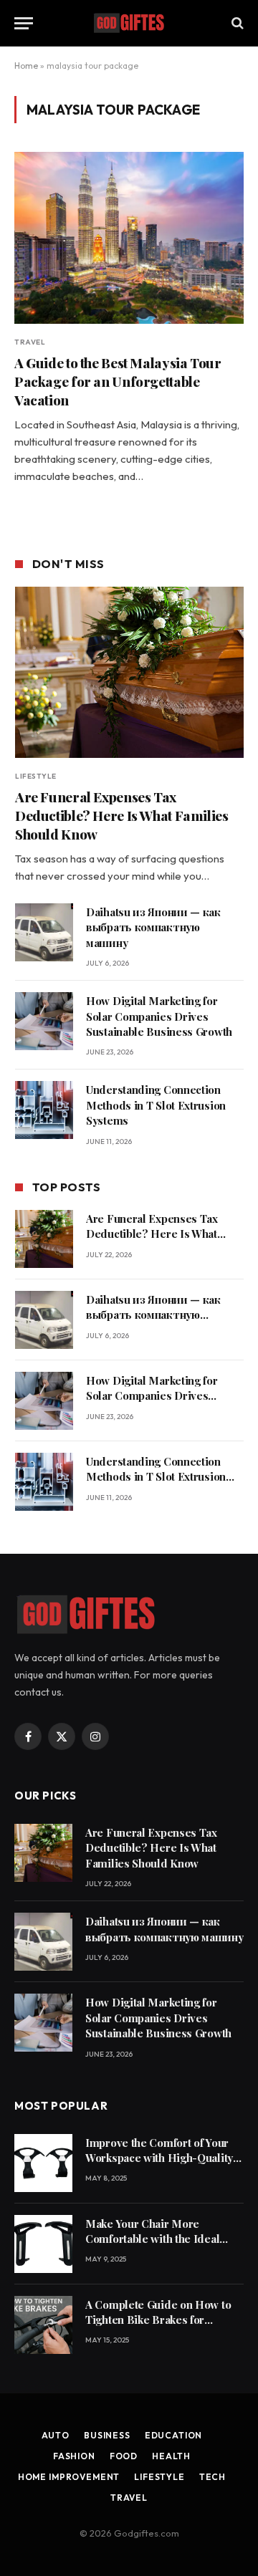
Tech (212, 2477)
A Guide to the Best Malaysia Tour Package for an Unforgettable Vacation (118, 381)
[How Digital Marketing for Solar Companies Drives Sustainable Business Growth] (44, 1021)
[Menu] (24, 23)
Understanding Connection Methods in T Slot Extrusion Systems (156, 1105)
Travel (129, 2498)
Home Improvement (69, 2477)
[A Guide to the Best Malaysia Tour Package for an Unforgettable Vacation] (129, 238)
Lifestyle (159, 2477)
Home (26, 66)
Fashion (74, 2456)
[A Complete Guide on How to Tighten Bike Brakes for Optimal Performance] (43, 2325)
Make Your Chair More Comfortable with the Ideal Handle (152, 2239)
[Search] (236, 23)
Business (107, 2435)
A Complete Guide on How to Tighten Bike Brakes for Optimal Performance (158, 2320)
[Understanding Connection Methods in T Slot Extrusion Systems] (44, 1110)
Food (124, 2456)
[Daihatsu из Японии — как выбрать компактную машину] (44, 932)
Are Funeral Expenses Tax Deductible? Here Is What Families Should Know (121, 815)
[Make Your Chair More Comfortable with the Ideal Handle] (43, 2244)
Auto (56, 2435)
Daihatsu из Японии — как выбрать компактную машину (153, 927)
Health (171, 2456)
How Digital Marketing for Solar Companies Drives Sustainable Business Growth (159, 1016)
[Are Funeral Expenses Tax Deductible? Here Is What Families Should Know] (129, 672)
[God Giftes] (129, 23)
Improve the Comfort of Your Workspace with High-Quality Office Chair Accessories (159, 2158)
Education (174, 2435)
